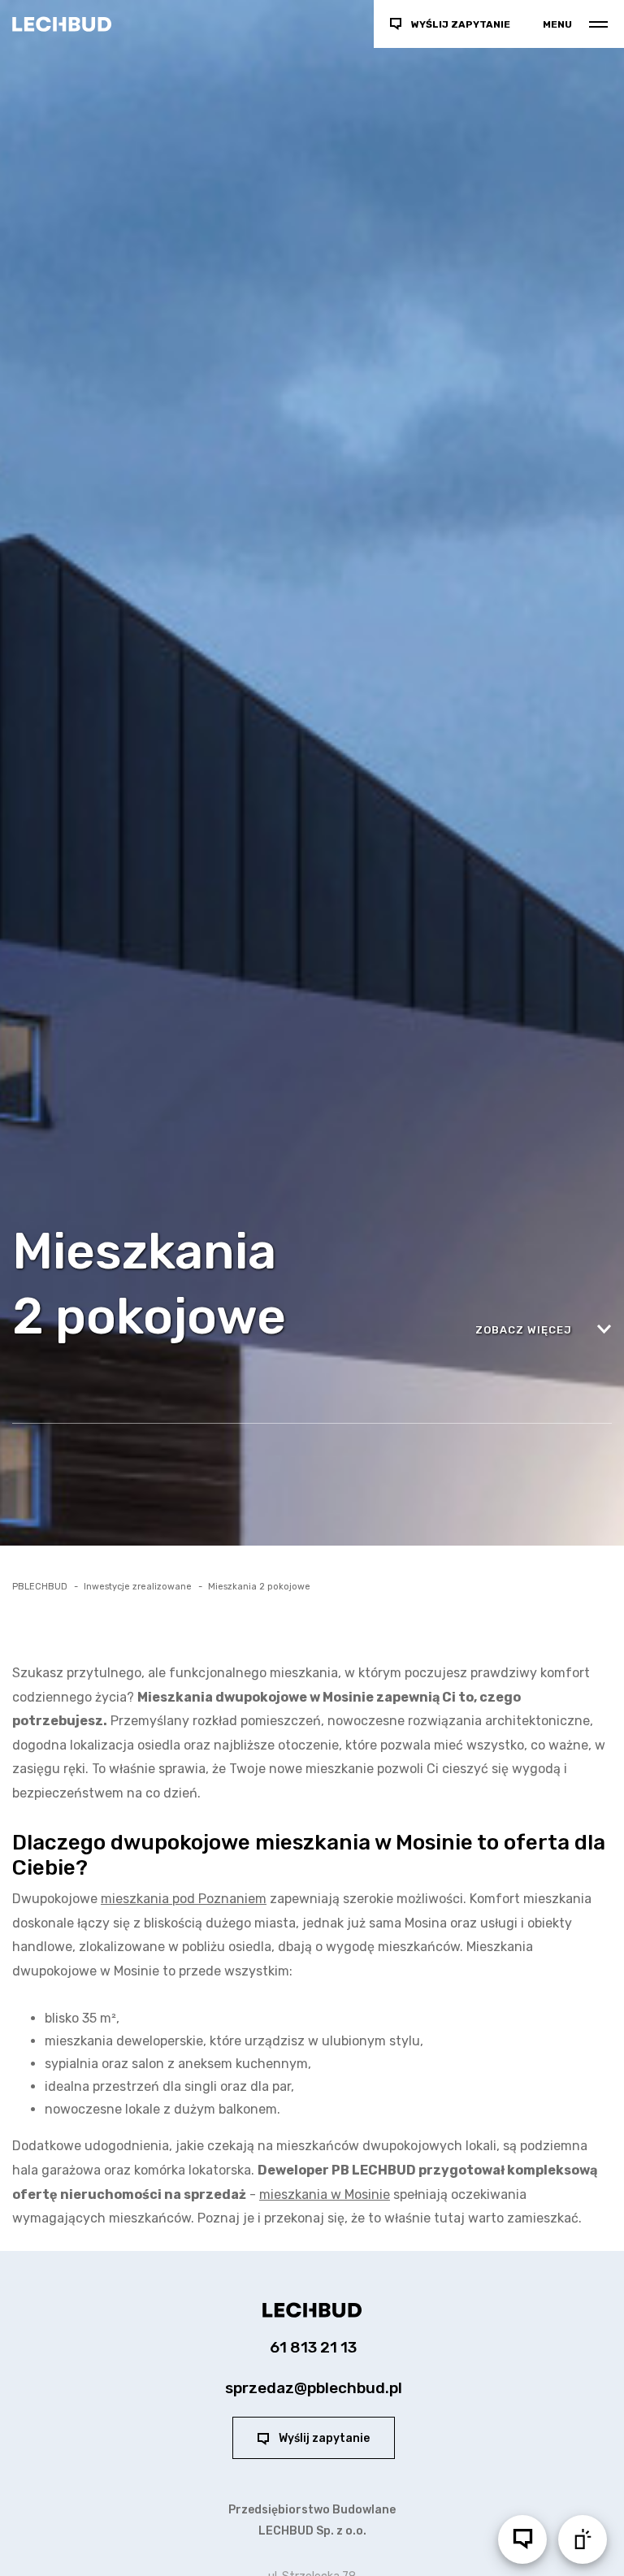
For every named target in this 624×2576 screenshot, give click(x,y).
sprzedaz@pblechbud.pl (314, 2388)
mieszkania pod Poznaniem (184, 1899)
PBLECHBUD (40, 1587)
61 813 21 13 (313, 2347)
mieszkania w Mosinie (325, 2194)
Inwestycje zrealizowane (138, 1587)
